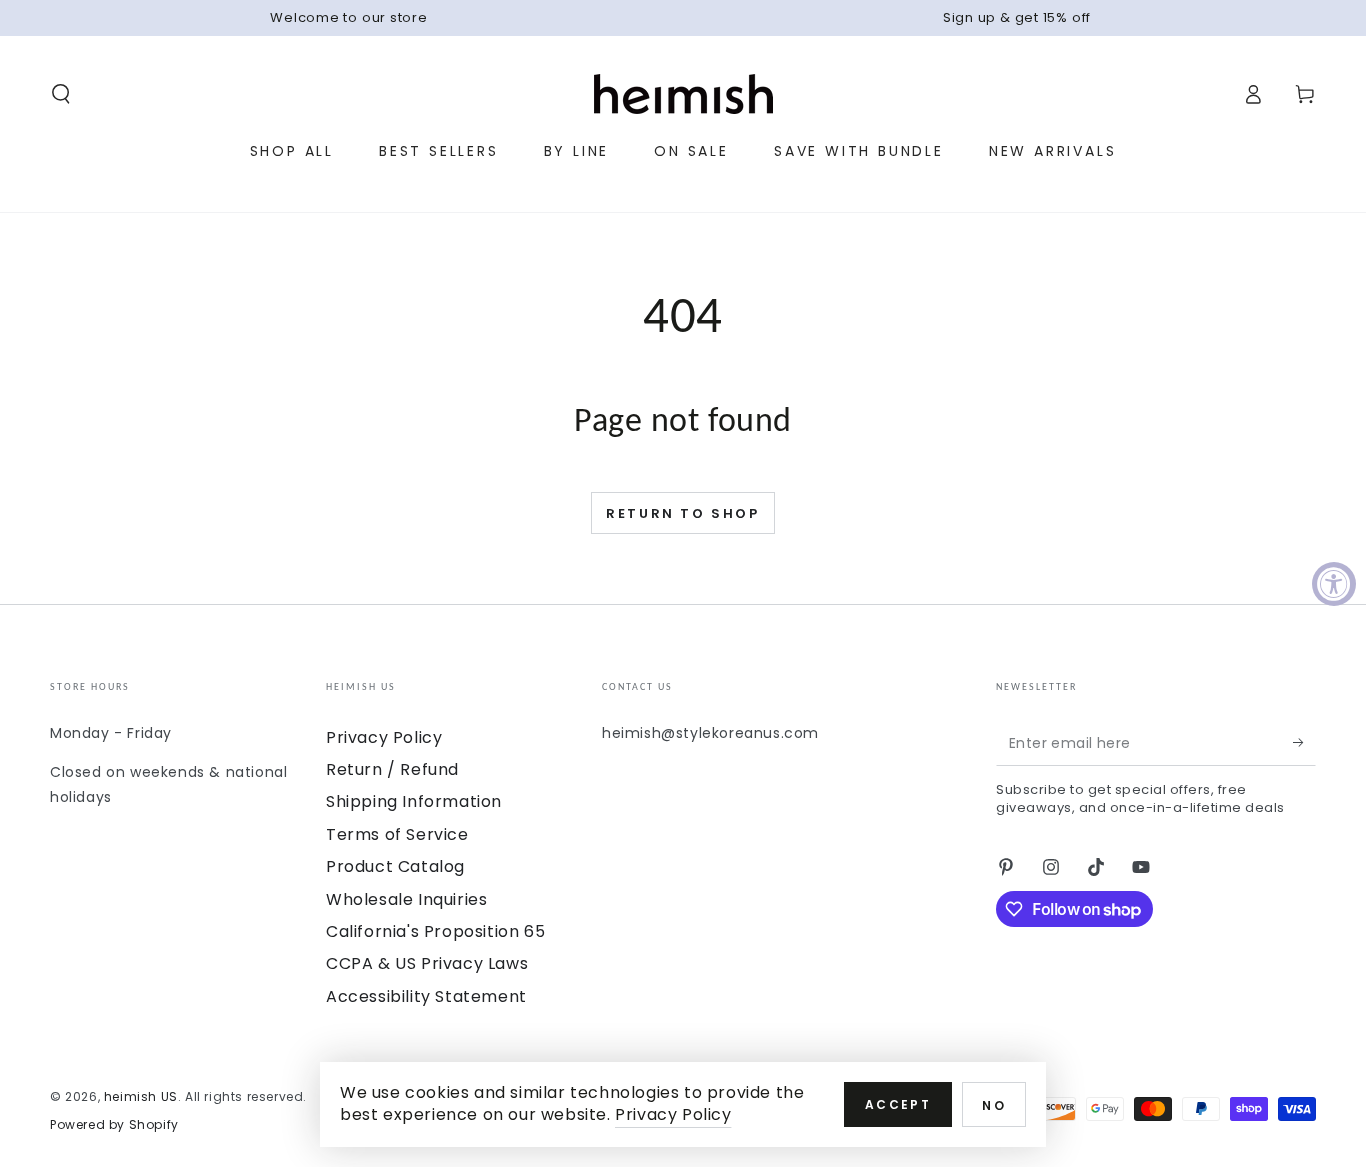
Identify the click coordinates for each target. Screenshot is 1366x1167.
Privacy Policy (384, 737)
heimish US (141, 1096)
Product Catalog (395, 866)
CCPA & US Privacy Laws (427, 963)
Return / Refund (392, 769)
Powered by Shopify (114, 1125)
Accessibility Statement (426, 996)
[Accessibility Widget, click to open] (1334, 584)
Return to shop (682, 513)
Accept (898, 1104)
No (994, 1105)
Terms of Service (397, 834)
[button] (61, 94)
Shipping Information (414, 801)
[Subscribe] (1304, 743)
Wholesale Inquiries (406, 899)
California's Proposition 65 (435, 931)
